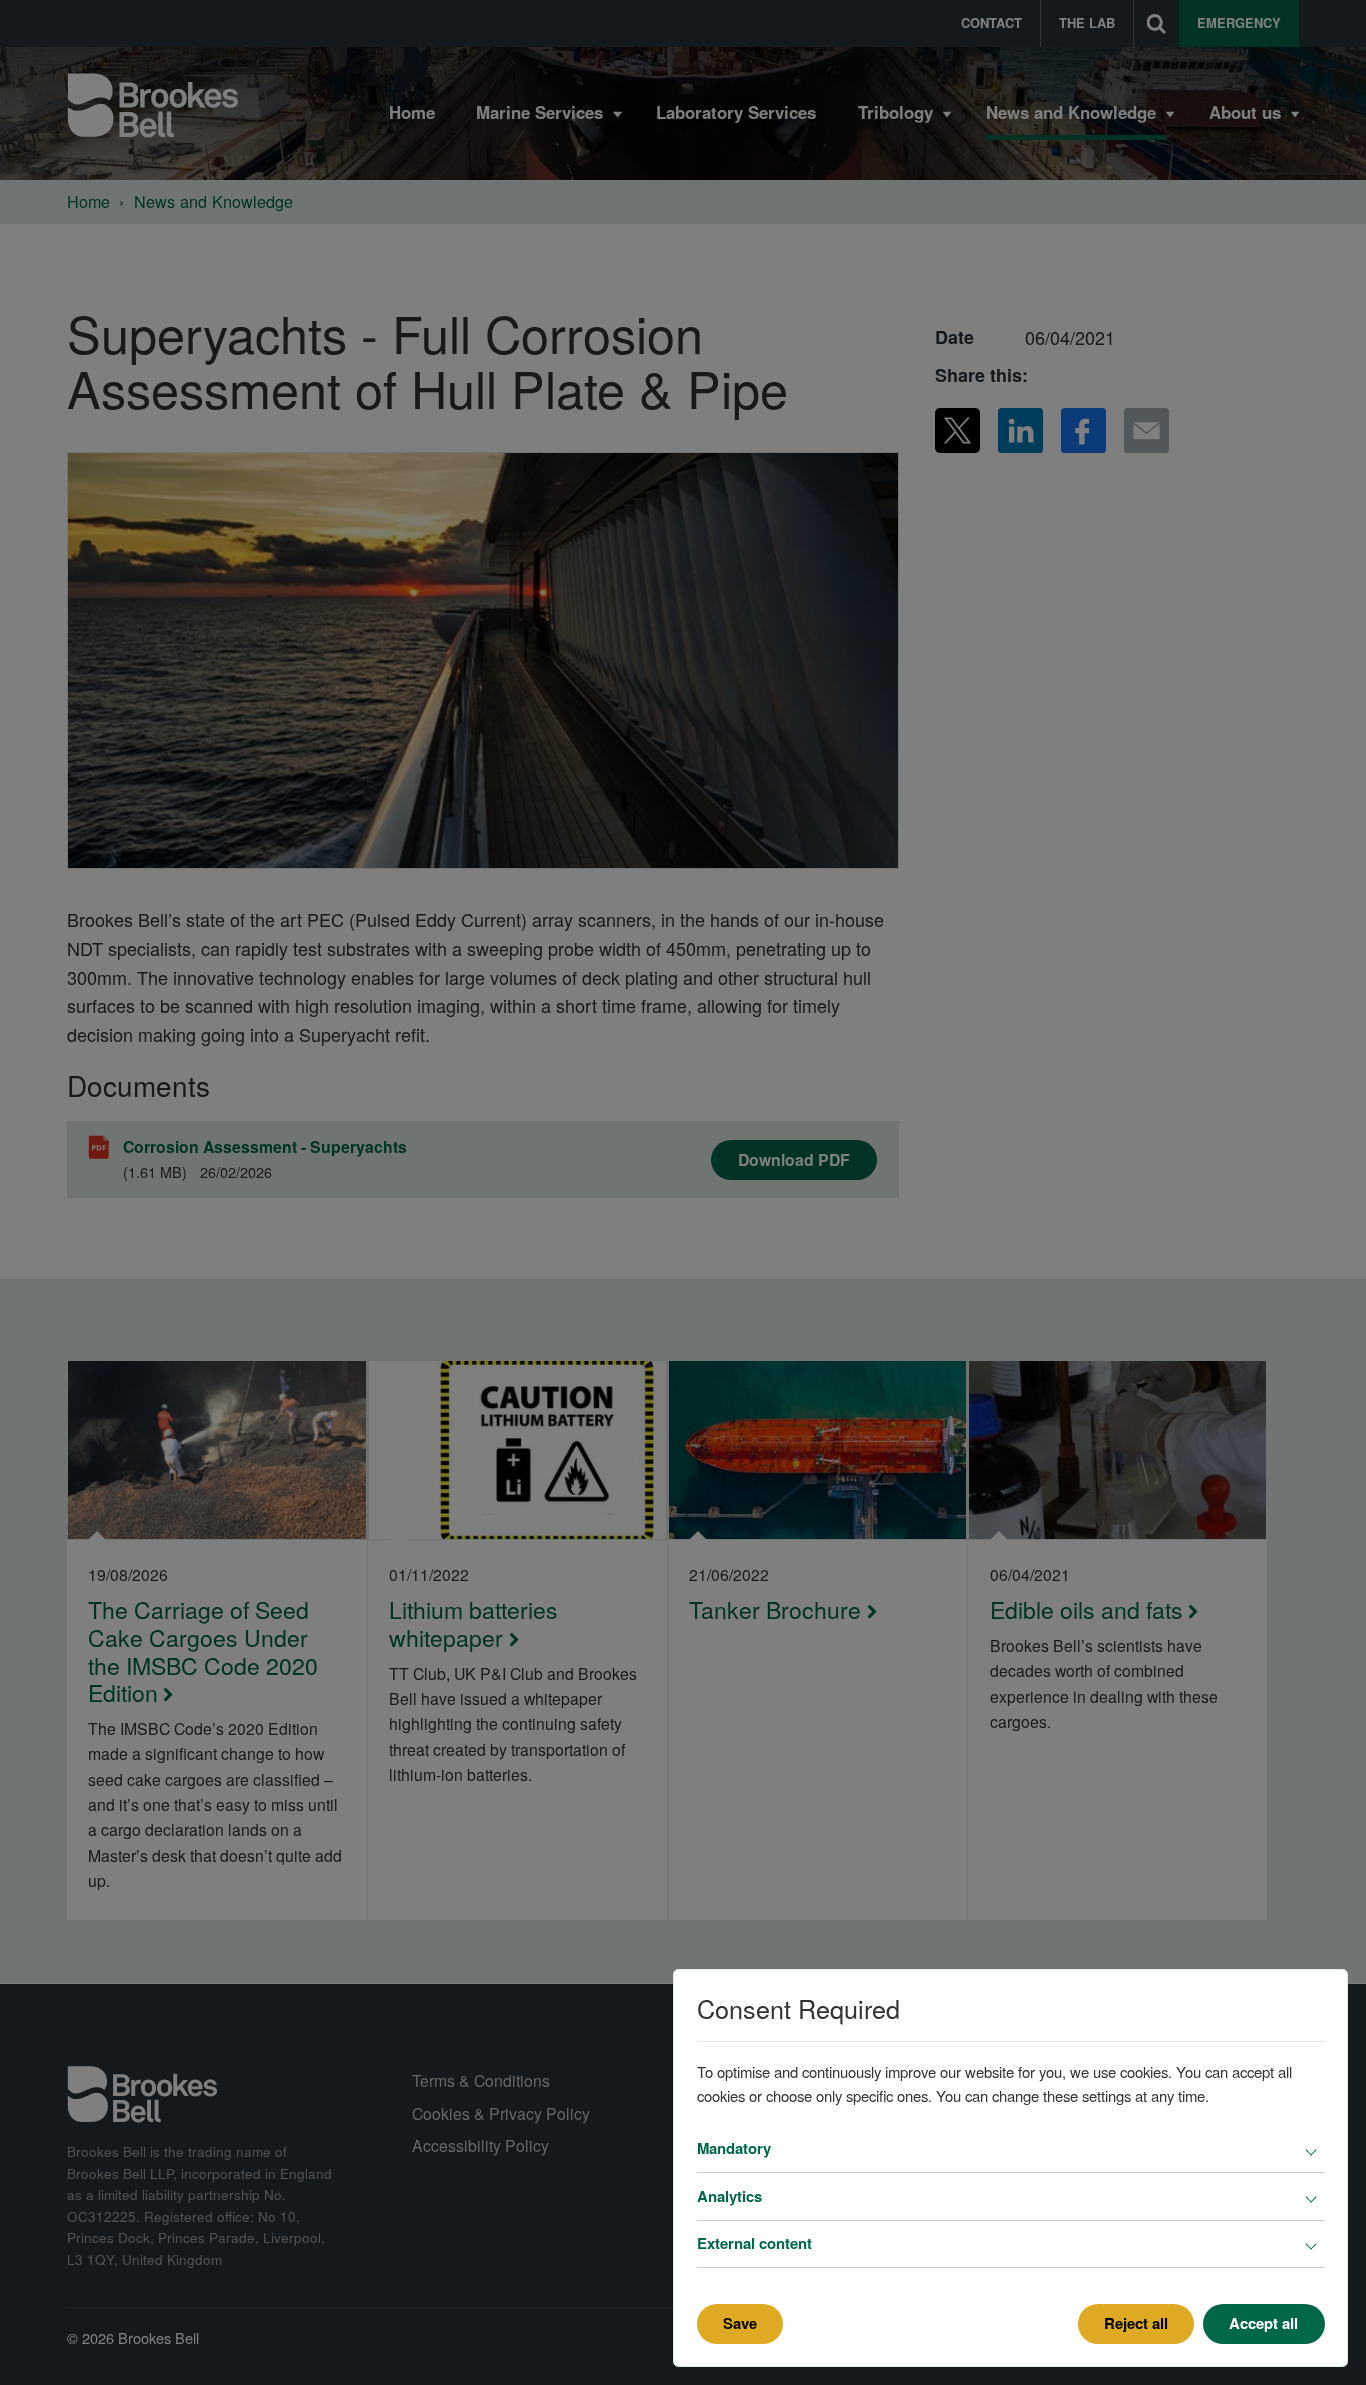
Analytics (729, 2196)
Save (740, 2323)
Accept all (1263, 2323)
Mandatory (734, 2148)
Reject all (1136, 2323)
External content (754, 2243)
